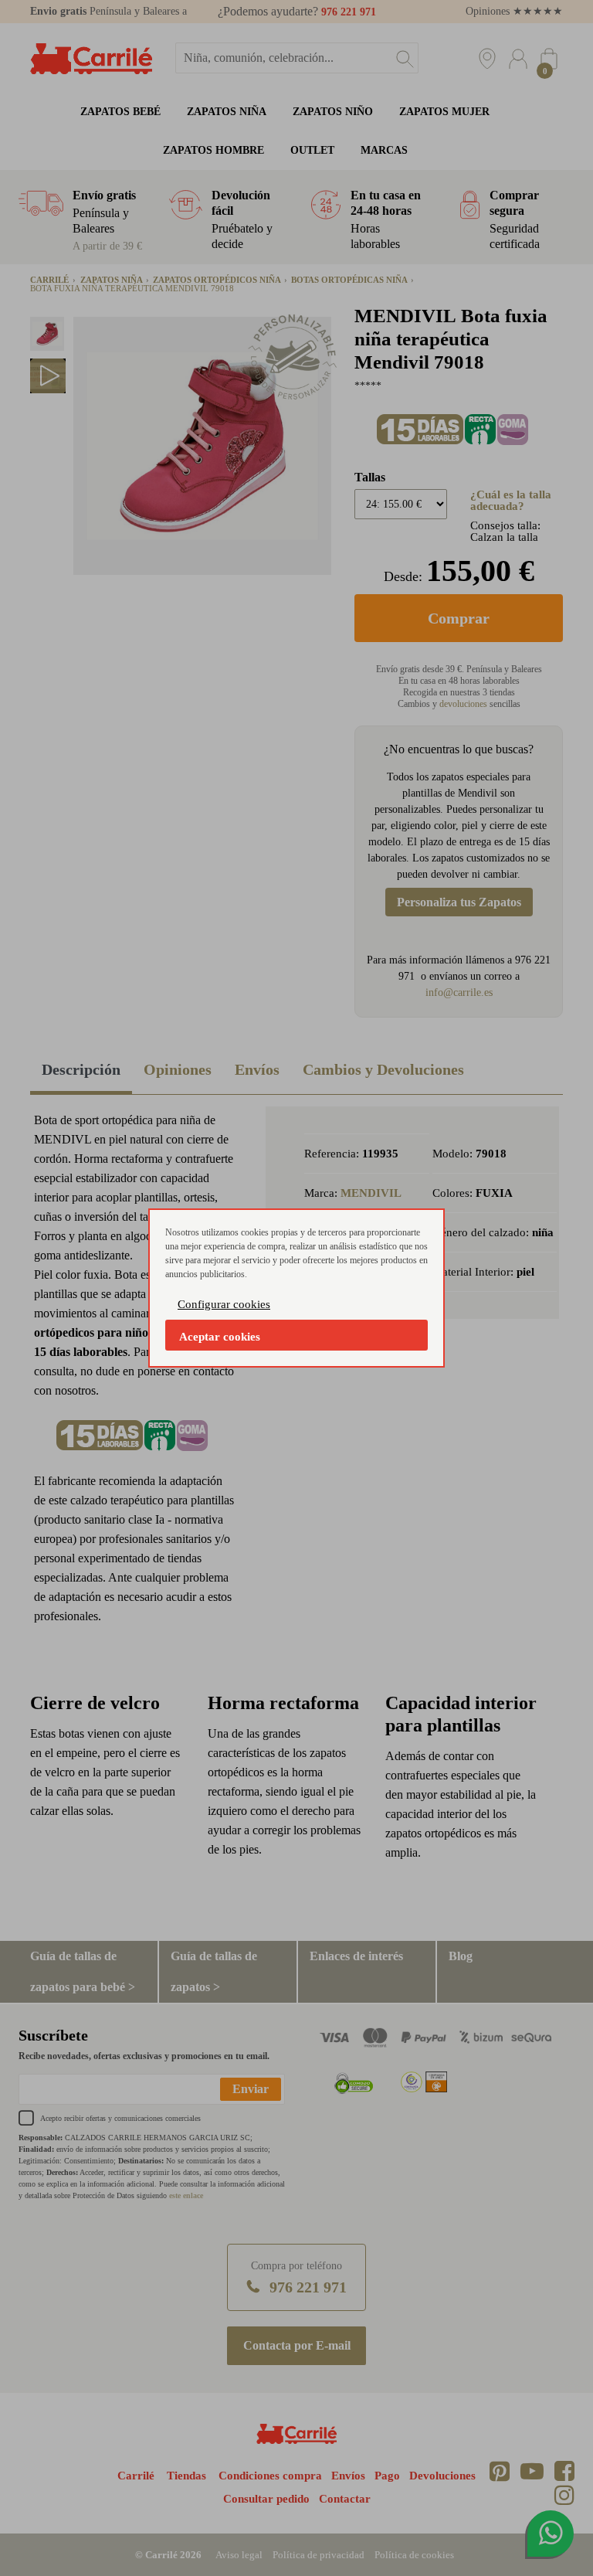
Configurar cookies (224, 1304)
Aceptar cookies (220, 1337)
